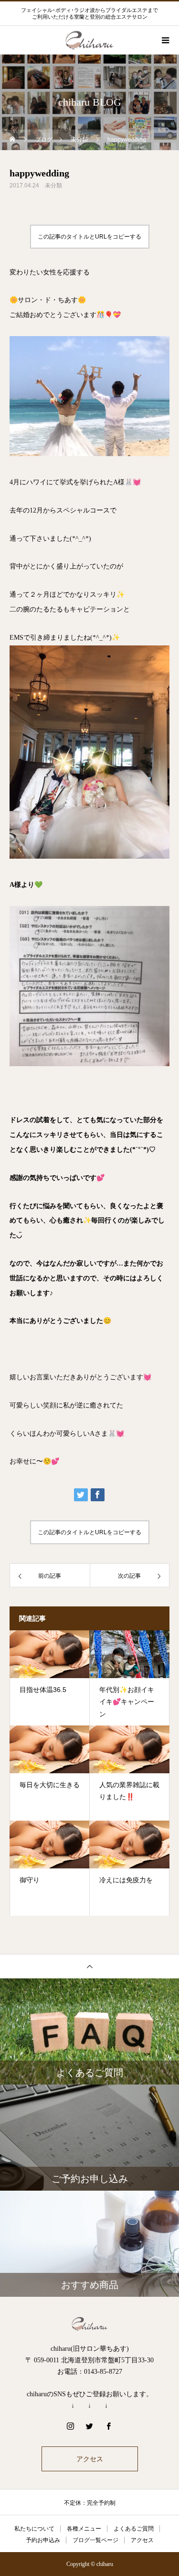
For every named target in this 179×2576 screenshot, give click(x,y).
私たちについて (34, 2529)
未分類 (53, 186)
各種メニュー (84, 2529)
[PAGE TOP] (89, 1966)
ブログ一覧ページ (95, 2540)
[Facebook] (109, 2426)
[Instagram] (71, 2426)
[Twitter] (90, 2426)
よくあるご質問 (134, 2529)
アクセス (90, 2459)
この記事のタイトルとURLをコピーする (89, 237)
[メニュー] (165, 40)
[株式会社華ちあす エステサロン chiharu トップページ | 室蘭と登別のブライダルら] (89, 2324)
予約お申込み (43, 2540)
